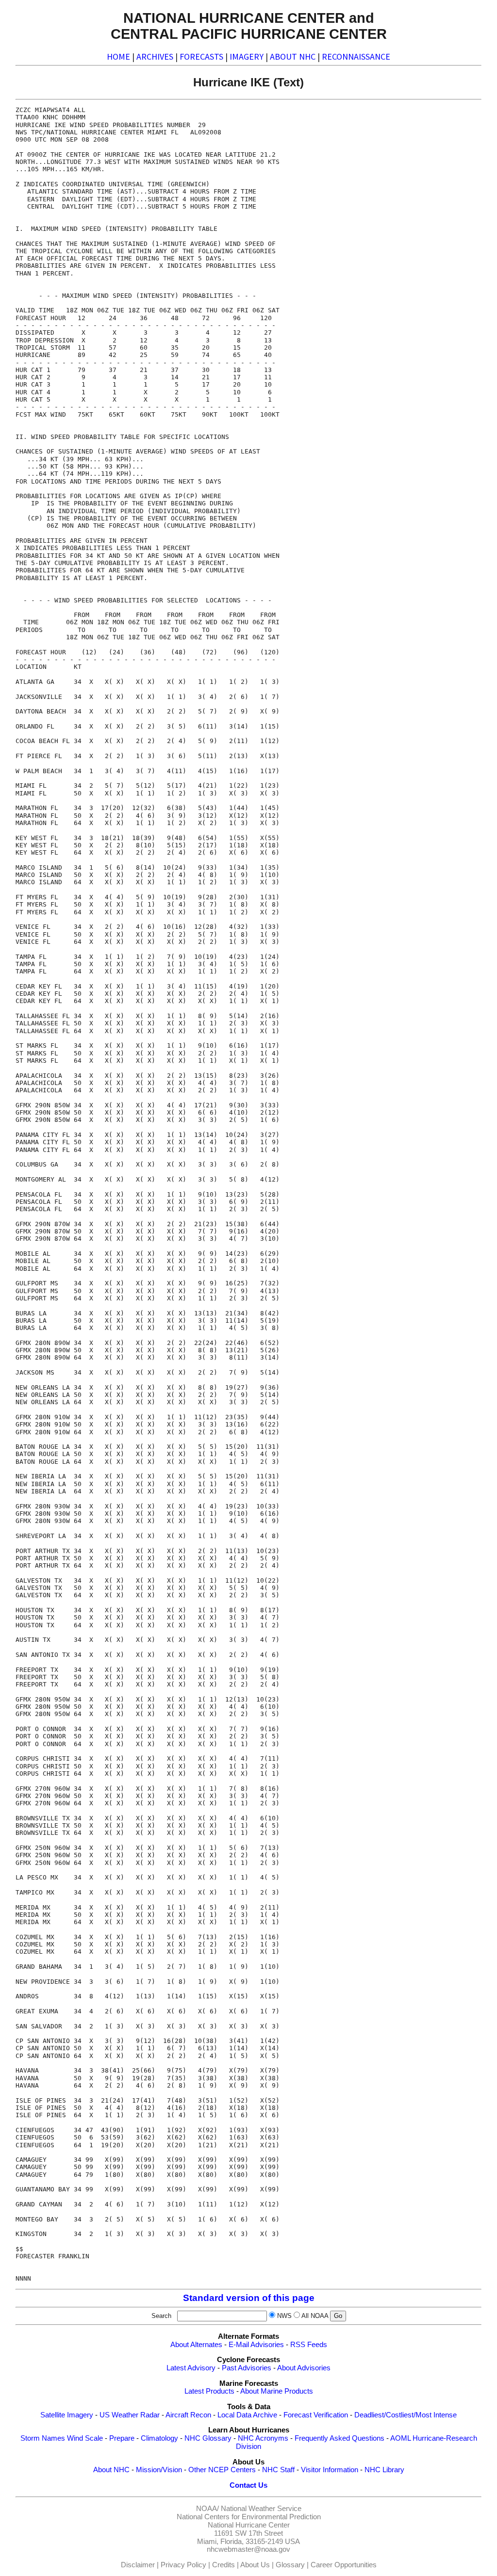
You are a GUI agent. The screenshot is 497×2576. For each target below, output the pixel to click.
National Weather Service (261, 2509)
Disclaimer (138, 2565)
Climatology (159, 2438)
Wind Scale (85, 2438)
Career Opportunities (344, 2565)
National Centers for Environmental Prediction (249, 2517)
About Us (255, 2565)
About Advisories (304, 2368)
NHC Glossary (208, 2438)
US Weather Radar (130, 2415)
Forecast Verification (316, 2415)
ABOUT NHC (293, 57)
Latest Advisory (191, 2368)
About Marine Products (277, 2391)
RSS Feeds (309, 2345)
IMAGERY (247, 57)
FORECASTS (201, 57)
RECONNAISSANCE (356, 57)
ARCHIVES (155, 57)
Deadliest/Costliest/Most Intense (406, 2415)
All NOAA (315, 2316)
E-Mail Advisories (256, 2345)
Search (163, 2316)
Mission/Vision (159, 2470)
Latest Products (209, 2391)
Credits (224, 2565)
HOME (118, 57)
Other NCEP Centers (222, 2470)
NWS (284, 2316)
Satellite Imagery (67, 2415)
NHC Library (384, 2470)
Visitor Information (330, 2470)
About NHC (111, 2470)
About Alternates (196, 2345)
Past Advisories (247, 2368)
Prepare (122, 2438)
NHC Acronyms (263, 2438)
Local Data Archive (247, 2415)
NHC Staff (278, 2470)
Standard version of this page (249, 2298)
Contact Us (248, 2485)
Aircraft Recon (188, 2415)
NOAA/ (207, 2509)
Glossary (290, 2565)
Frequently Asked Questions (340, 2438)
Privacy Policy (183, 2565)
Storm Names (43, 2438)
